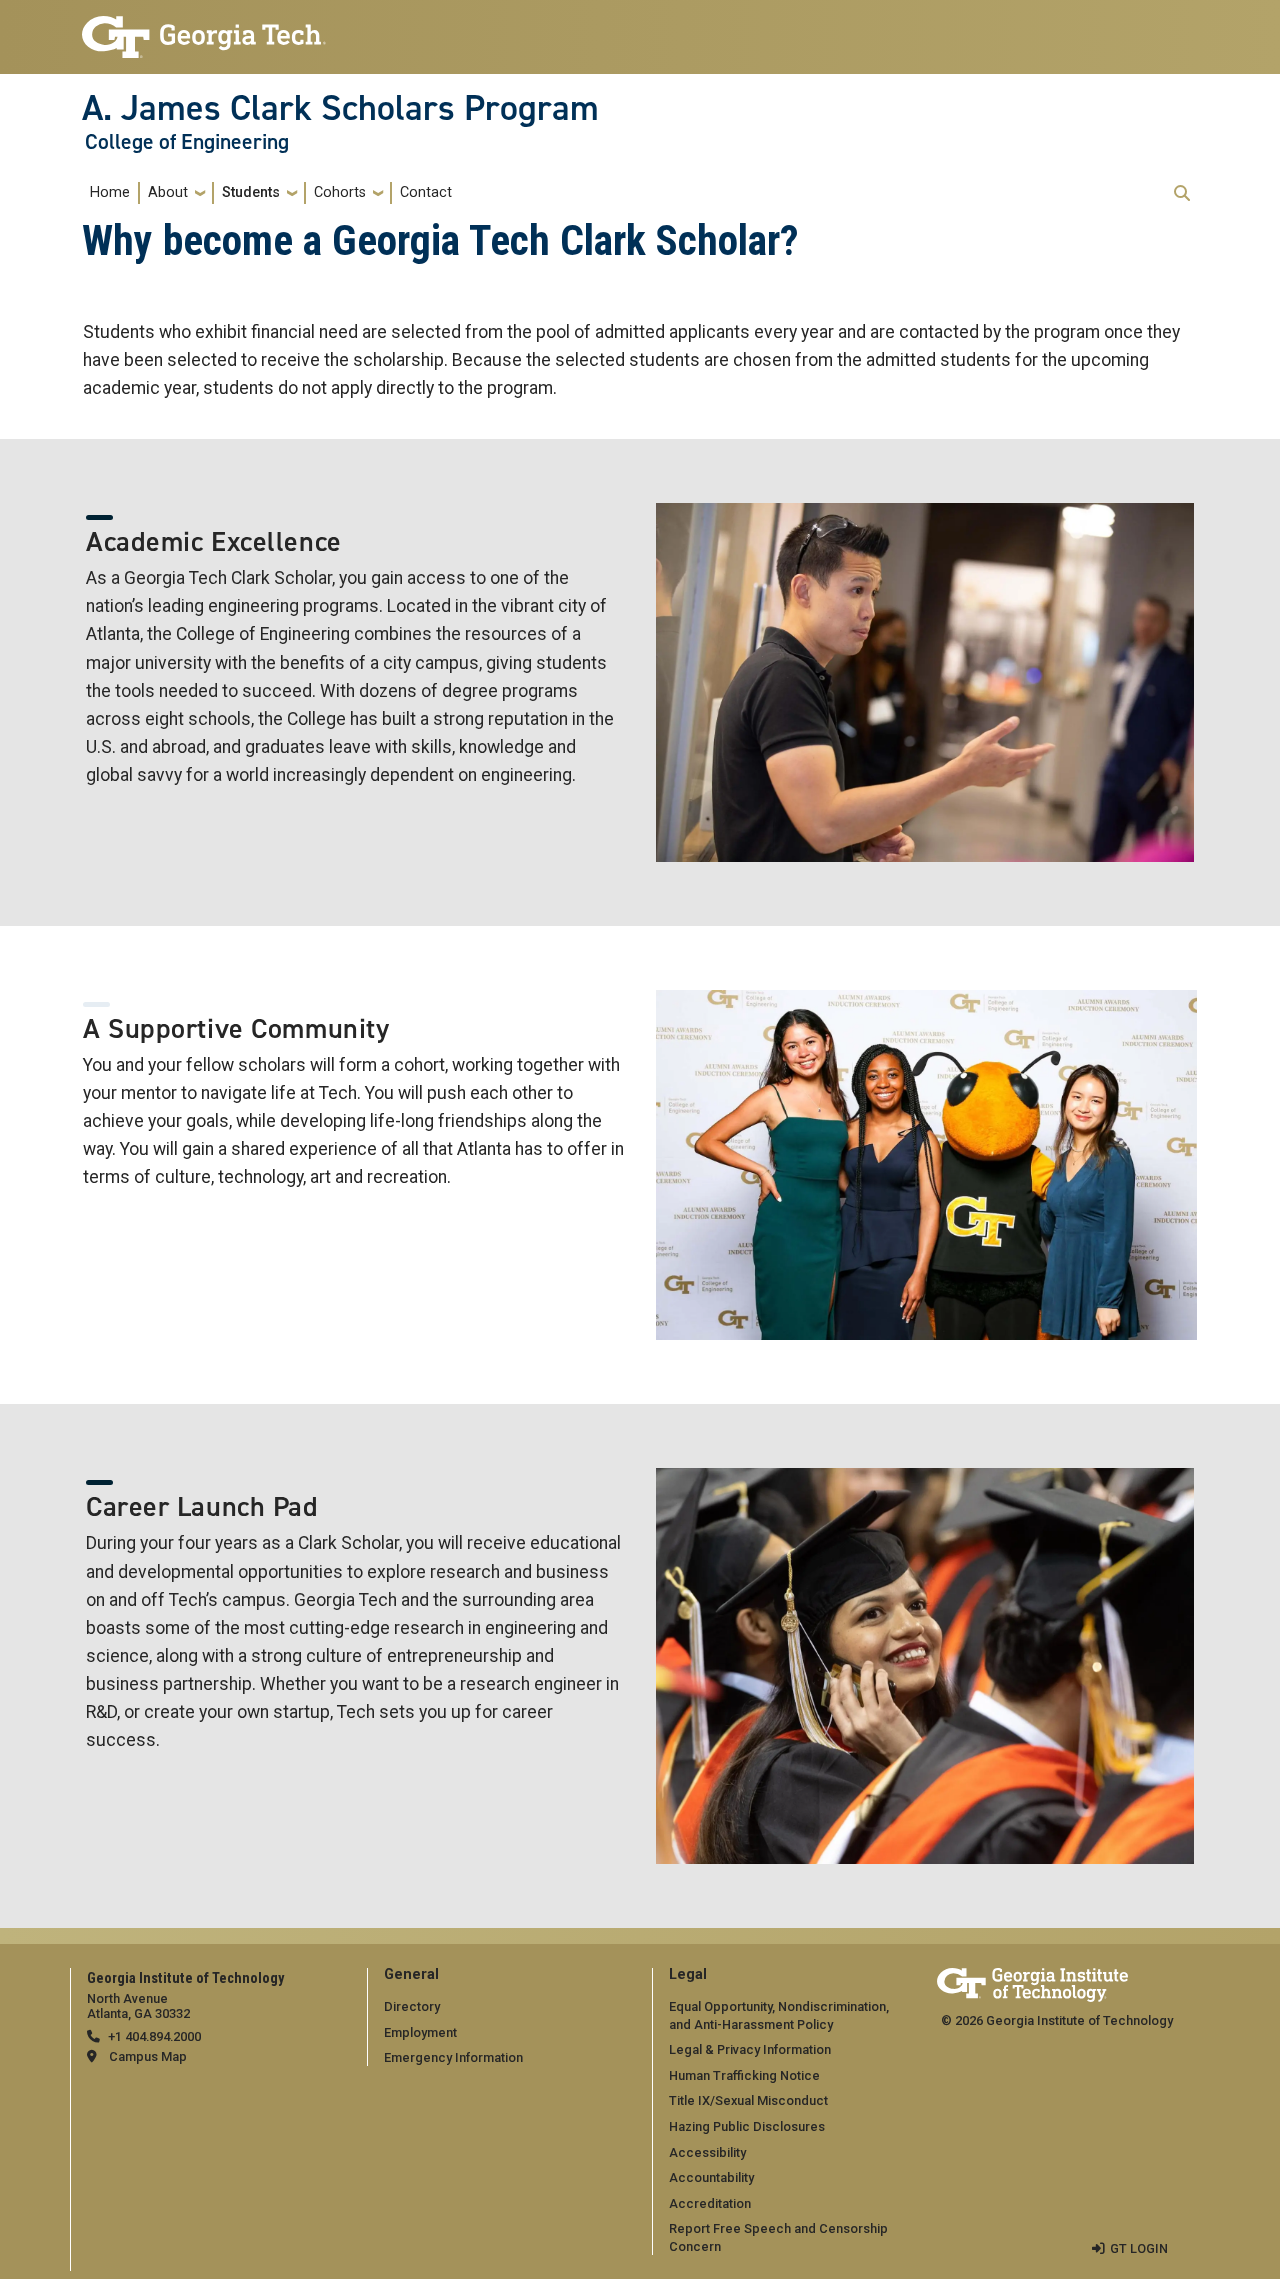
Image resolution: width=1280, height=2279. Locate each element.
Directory (412, 2006)
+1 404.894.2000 (154, 2036)
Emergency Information (453, 2057)
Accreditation (710, 2203)
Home (110, 192)
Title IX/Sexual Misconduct (748, 2100)
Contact (426, 192)
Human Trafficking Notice (744, 2075)
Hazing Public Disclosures (747, 2126)
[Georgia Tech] (1032, 1981)
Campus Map (148, 2056)
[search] (1182, 193)
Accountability (711, 2177)
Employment (420, 2032)
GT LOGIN (1139, 2248)
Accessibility (707, 2152)
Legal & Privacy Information (750, 2049)
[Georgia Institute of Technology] (204, 28)
